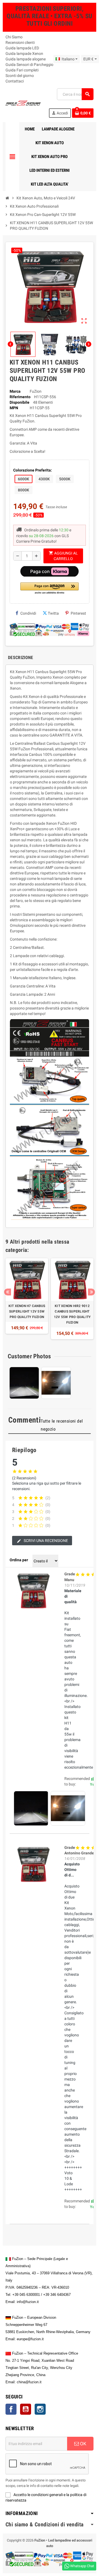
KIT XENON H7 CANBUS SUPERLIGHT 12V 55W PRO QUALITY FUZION (27, 1311)
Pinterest (78, 613)
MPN (14, 408)
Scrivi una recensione (45, 1541)
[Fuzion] (23, 103)
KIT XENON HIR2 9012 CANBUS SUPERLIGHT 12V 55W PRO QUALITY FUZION (72, 1314)
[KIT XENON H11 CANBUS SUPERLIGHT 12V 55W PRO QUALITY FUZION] (33, 1590)
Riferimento (20, 397)
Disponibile (20, 402)
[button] (50, 589)
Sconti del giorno (20, 76)
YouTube (26, 2409)
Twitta (53, 613)
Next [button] (91, 1292)
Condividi (28, 613)
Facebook (11, 2409)
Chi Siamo (14, 37)
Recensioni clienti (20, 42)
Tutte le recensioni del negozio (62, 1425)
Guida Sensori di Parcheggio (29, 65)
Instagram (40, 2409)
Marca (15, 391)
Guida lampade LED (22, 48)
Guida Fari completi (22, 70)
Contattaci (15, 81)
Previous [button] (8, 1292)
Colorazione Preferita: (33, 470)
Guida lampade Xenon (24, 53)
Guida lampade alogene (26, 59)
